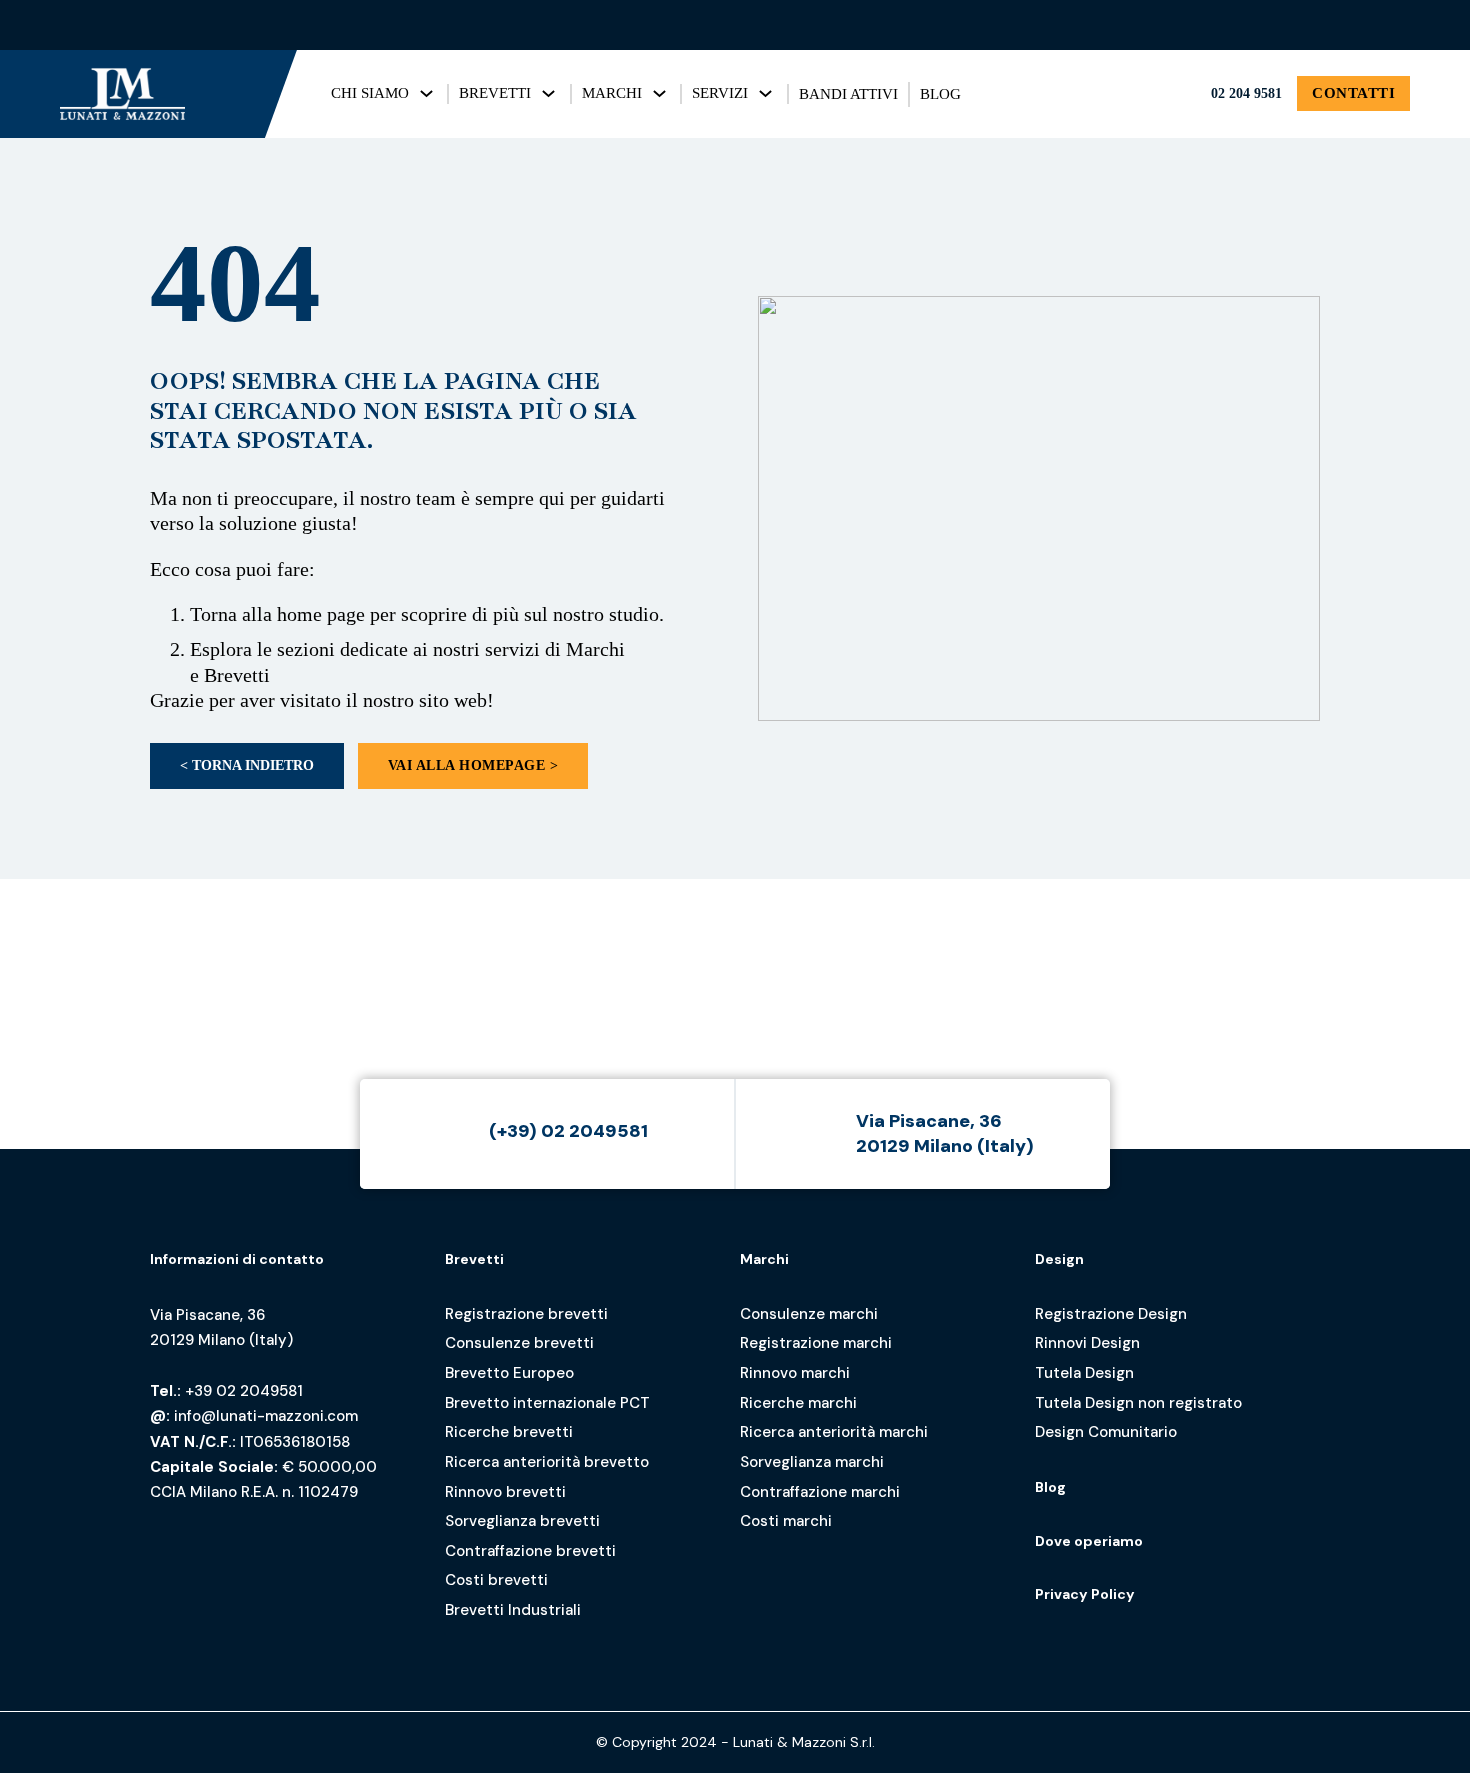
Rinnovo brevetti (505, 1492)
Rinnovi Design (1087, 1343)
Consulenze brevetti (519, 1343)
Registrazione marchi (816, 1343)
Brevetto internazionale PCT (547, 1403)
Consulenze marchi (809, 1314)
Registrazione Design (1111, 1314)
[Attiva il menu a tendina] (426, 93)
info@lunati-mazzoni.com (266, 1416)
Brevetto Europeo (509, 1373)
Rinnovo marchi (795, 1373)
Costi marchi (786, 1521)
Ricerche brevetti (509, 1432)
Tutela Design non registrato (1138, 1403)
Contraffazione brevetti (530, 1551)
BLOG (940, 94)
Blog (1050, 1487)
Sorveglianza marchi (812, 1462)
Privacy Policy (1085, 1594)
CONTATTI (1353, 93)
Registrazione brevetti (526, 1314)
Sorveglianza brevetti (522, 1521)
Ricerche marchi (798, 1403)
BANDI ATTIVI (848, 94)
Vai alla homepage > (473, 765)
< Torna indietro (247, 765)
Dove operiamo (1089, 1541)
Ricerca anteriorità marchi (834, 1432)
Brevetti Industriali (513, 1610)
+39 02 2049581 (244, 1391)
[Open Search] (1392, 25)
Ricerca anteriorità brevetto (547, 1462)
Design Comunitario (1106, 1432)
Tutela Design (1084, 1373)
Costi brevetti (496, 1580)
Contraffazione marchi (820, 1492)
